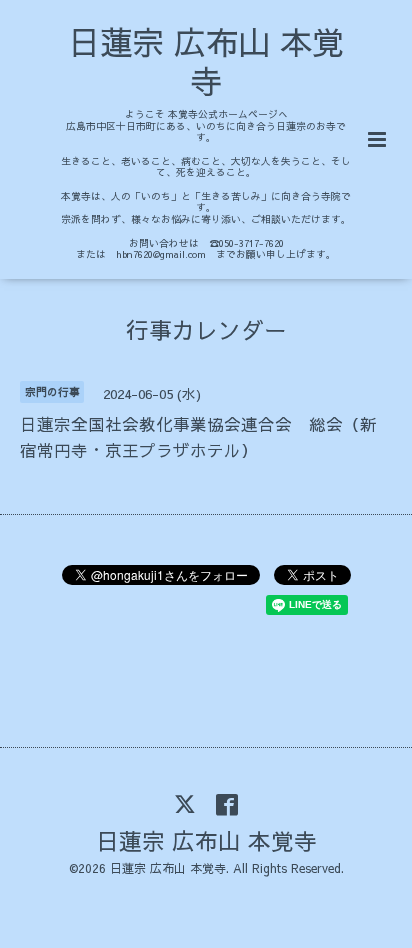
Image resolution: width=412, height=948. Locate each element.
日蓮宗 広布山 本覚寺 (206, 61)
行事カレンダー (206, 329)
